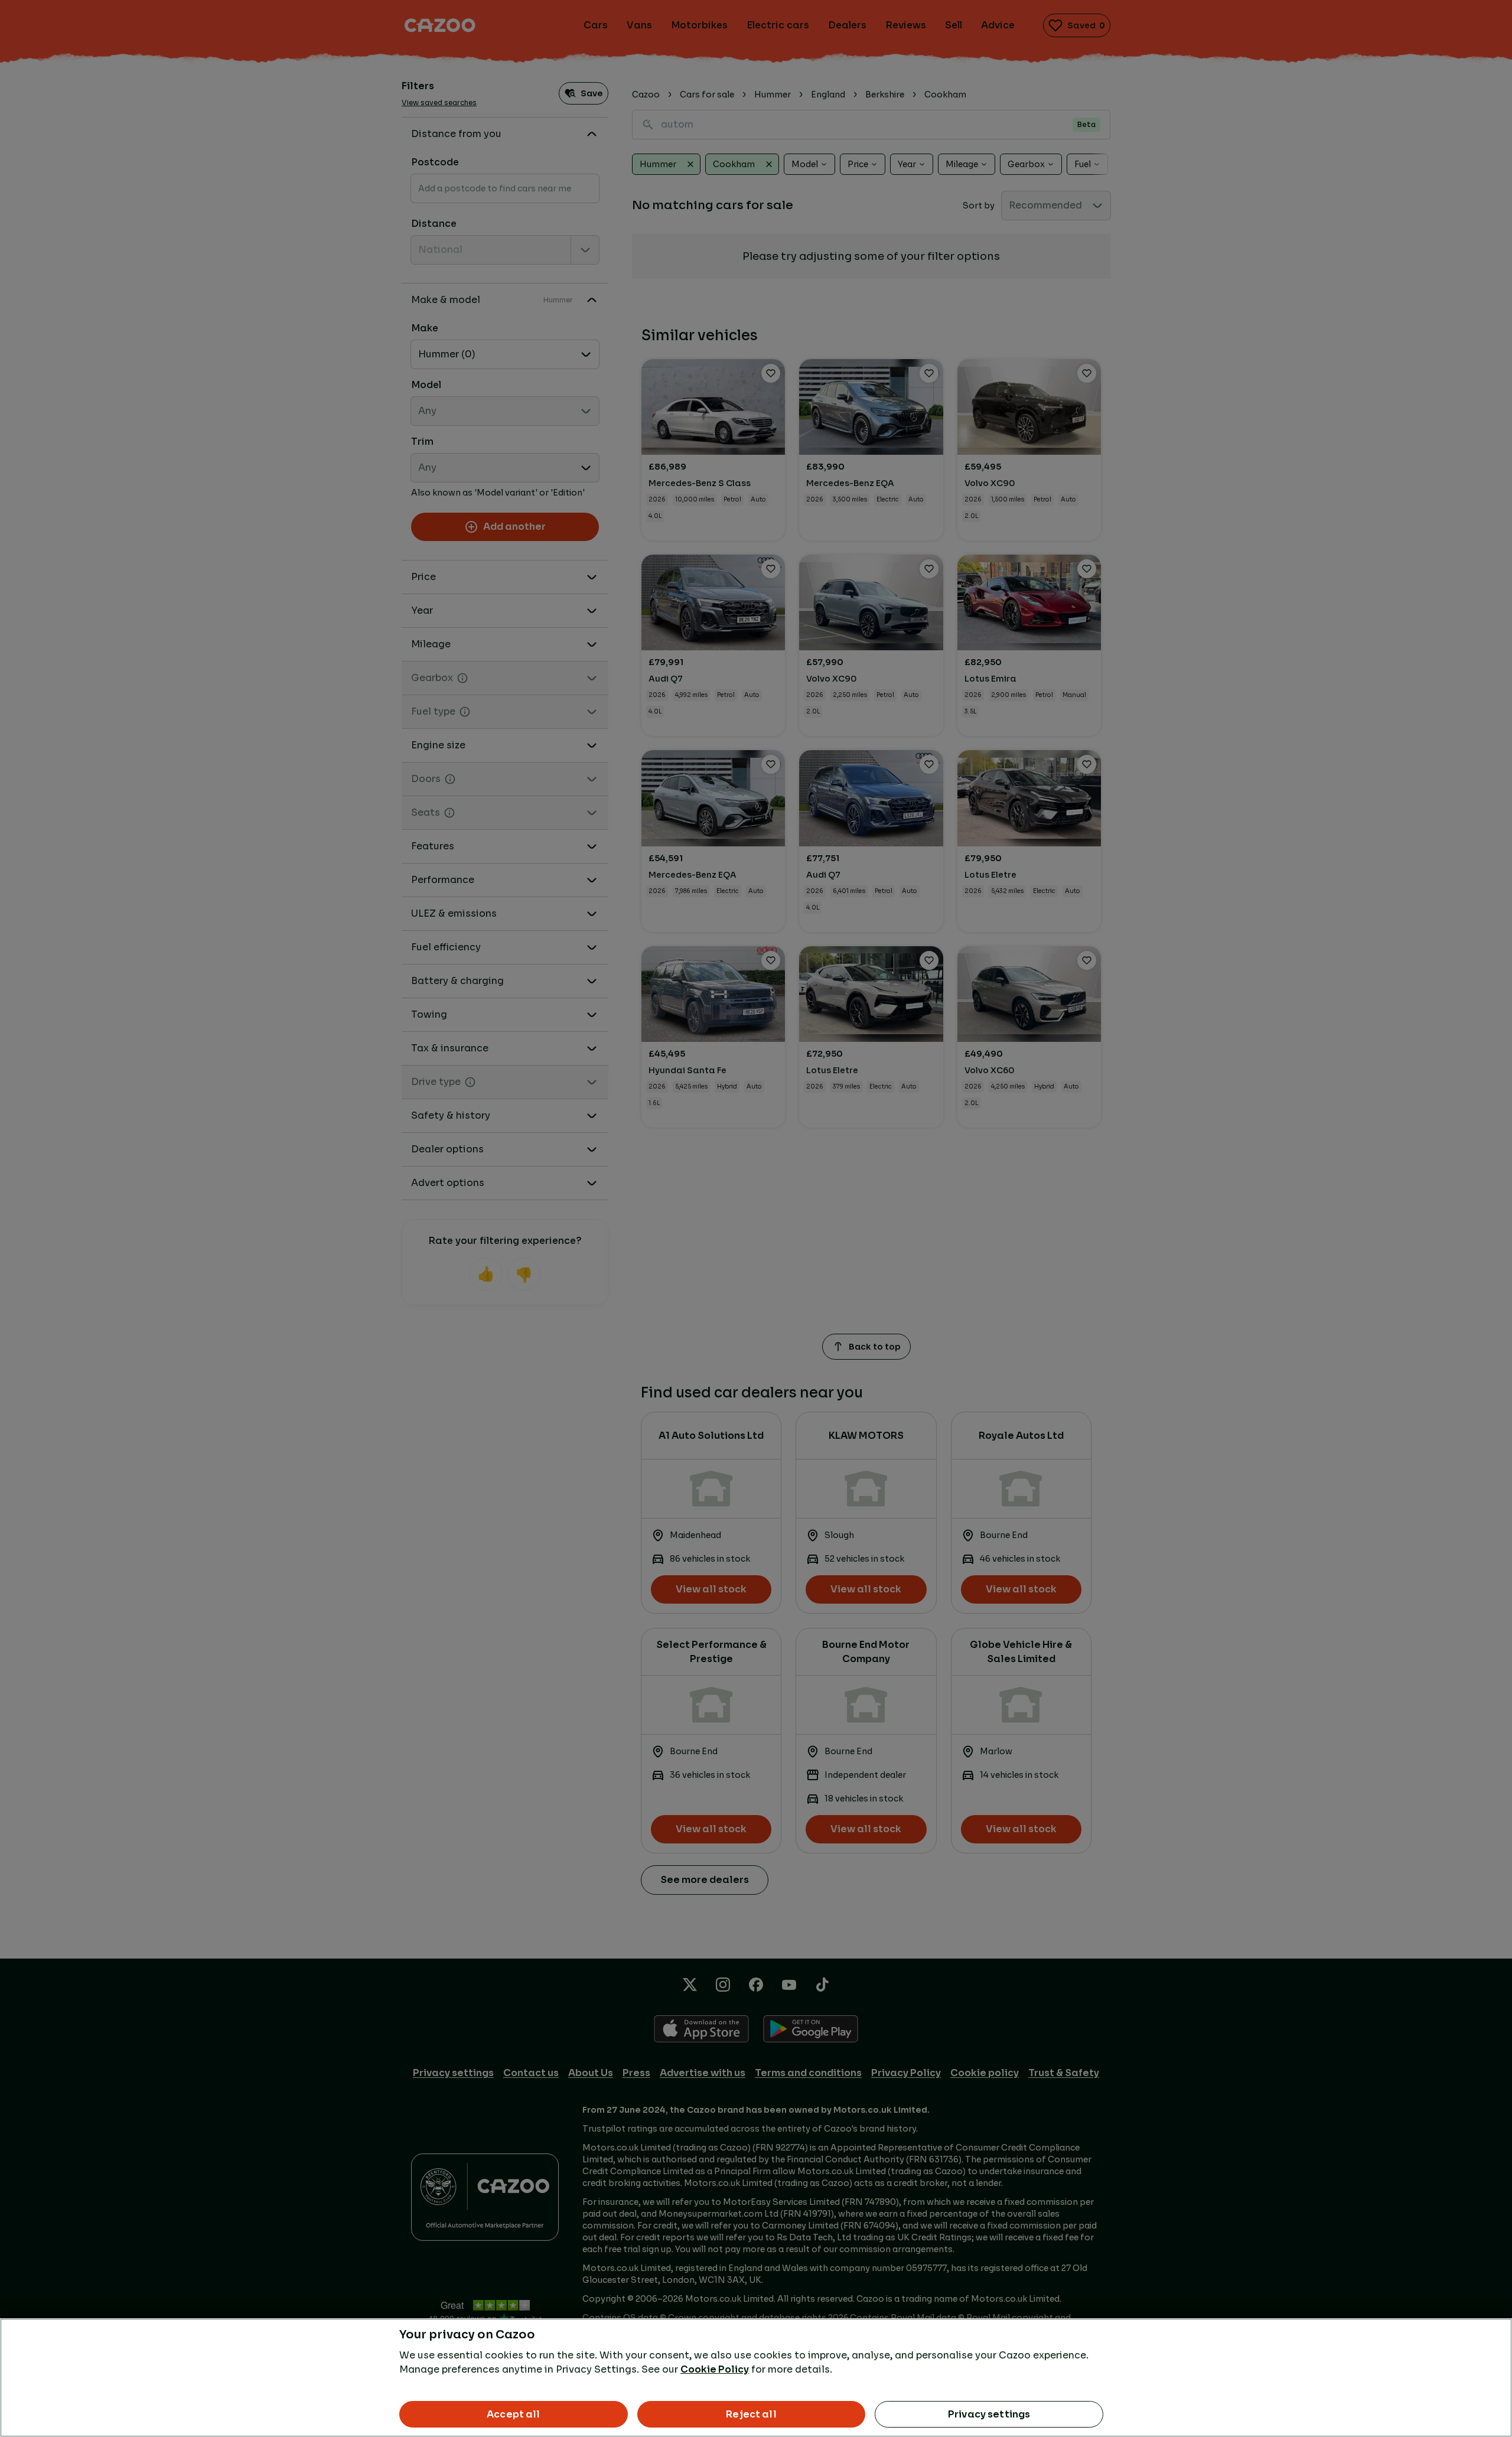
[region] (756, 2378)
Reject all (751, 2414)
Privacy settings (989, 2414)
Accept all (514, 2414)
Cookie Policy (715, 2369)
